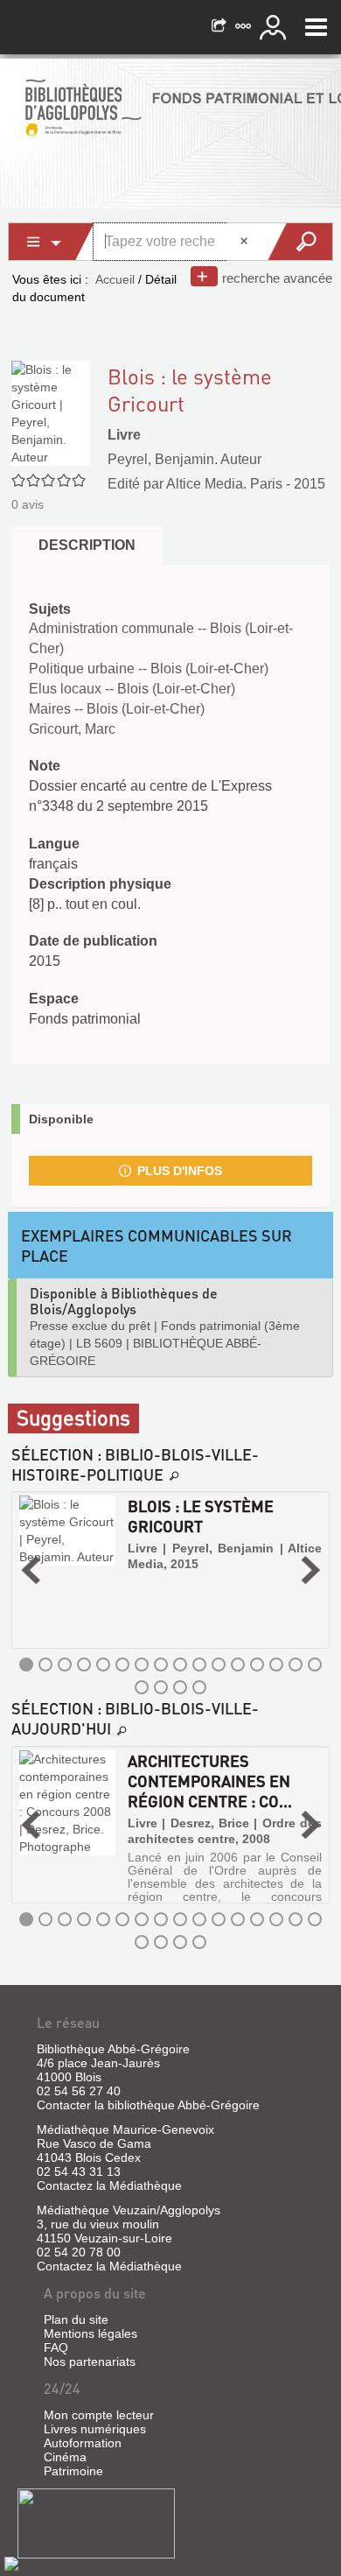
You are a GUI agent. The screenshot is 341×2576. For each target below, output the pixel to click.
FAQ (56, 2347)
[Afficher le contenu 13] (257, 1665)
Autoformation (83, 2443)
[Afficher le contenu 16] (315, 1665)
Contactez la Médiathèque (109, 2185)
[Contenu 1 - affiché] (26, 1665)
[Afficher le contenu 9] (180, 1665)
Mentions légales (90, 2333)
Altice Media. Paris (224, 484)
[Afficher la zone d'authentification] (275, 27)
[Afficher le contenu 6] (122, 1665)
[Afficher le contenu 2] (45, 1665)
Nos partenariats (90, 2361)
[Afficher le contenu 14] (276, 1665)
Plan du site (76, 2319)
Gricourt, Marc (72, 729)
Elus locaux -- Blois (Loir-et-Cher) (132, 689)
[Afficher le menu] (316, 27)
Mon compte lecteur (99, 2415)
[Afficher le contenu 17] (142, 1687)
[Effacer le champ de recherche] (246, 242)
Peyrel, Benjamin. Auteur (184, 459)
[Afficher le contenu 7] (142, 1665)
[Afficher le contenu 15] (296, 1665)
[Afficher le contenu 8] (161, 1665)
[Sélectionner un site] (245, 27)
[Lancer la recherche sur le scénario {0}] (299, 242)
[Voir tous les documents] (175, 1476)
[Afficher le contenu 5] (103, 1665)
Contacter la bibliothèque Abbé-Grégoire (148, 2105)
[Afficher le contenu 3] (65, 1665)
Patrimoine (73, 2471)
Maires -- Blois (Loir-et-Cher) (117, 709)
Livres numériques (95, 2429)
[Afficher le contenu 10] (199, 1665)
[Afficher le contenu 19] (180, 1687)
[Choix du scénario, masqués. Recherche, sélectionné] (52, 242)
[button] (31, 1570)
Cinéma (65, 2457)
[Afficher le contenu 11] (219, 1665)
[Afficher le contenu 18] (161, 1687)
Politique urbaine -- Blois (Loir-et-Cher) (149, 669)
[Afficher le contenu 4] (84, 1665)
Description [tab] (87, 545)
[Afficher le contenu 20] (199, 1687)
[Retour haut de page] (11, 2563)
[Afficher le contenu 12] (238, 1665)
